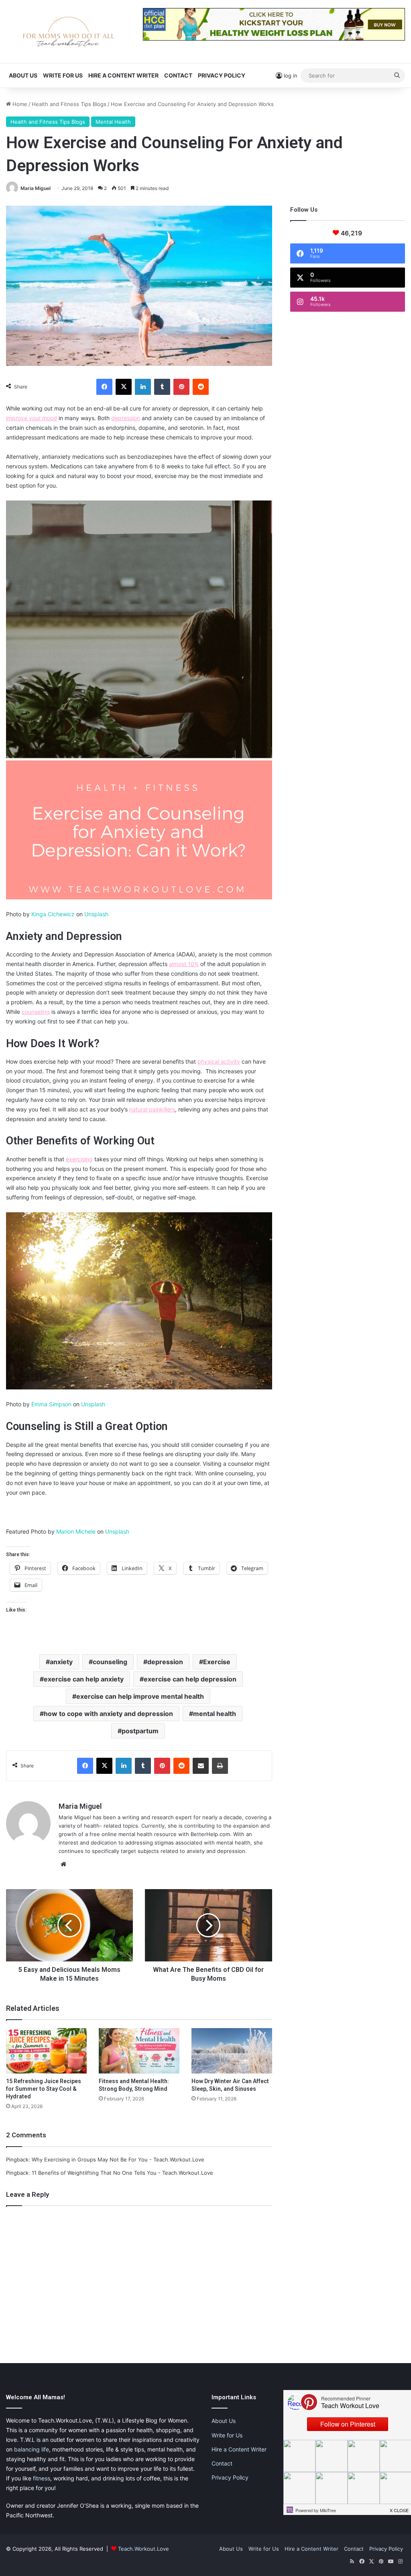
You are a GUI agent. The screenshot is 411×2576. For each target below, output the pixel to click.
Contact (178, 75)
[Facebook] (104, 387)
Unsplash (96, 914)
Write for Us (63, 75)
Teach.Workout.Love (143, 2549)
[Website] (63, 1864)
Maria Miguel (36, 188)
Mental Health (113, 122)
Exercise (217, 1662)
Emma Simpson (51, 1404)
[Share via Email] (201, 1766)
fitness (42, 2478)
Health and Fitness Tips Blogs (69, 104)
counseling (36, 1012)
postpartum (140, 1731)
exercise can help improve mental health (140, 1696)
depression (126, 418)
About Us (23, 75)
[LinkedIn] (143, 387)
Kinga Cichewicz (53, 914)
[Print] (220, 1766)
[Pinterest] (181, 387)
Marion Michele (76, 1531)
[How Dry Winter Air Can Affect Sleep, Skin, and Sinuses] (232, 2051)
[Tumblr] (162, 387)
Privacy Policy (222, 75)
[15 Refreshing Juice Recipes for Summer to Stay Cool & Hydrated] (46, 2051)
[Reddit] (201, 387)
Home (19, 104)
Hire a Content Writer (123, 75)
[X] (124, 387)
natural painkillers (152, 1109)
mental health (215, 1714)
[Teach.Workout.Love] (68, 32)
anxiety (61, 1662)
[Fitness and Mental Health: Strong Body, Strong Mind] (139, 2051)
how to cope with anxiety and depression (108, 1714)
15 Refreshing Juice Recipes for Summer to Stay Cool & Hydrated (44, 2089)
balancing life (32, 2449)
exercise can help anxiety (84, 1679)
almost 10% (184, 964)
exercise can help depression (190, 1679)
